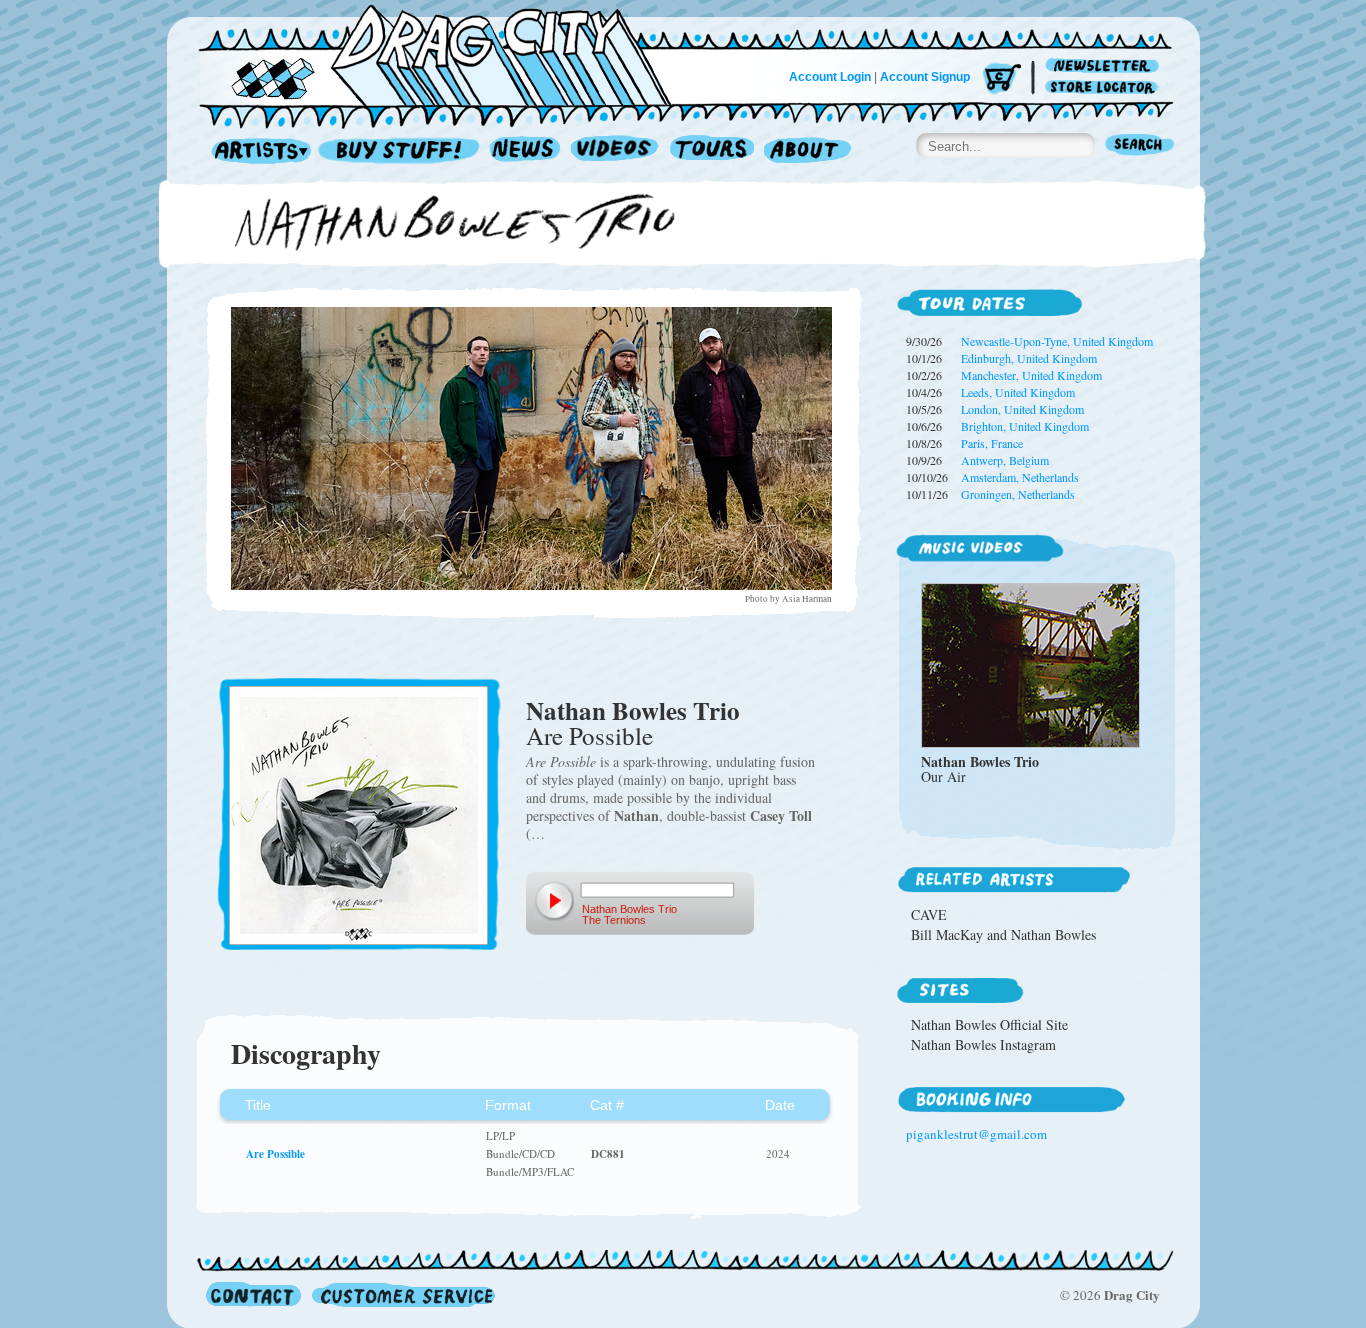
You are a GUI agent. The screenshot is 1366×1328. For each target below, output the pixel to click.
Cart (1002, 79)
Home (447, 54)
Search (1140, 146)
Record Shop (401, 151)
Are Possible (589, 735)
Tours (712, 151)
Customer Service (402, 1294)
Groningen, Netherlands (1018, 494)
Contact (253, 1294)
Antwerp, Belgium (1005, 460)
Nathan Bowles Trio (633, 710)
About (807, 151)
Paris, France (992, 443)
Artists (256, 151)
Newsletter (1105, 66)
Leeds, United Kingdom (1018, 392)
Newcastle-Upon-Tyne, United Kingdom (1057, 341)
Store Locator (1105, 87)
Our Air (943, 776)
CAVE (929, 914)
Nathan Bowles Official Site (989, 1024)
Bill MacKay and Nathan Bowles (1003, 934)
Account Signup (925, 77)
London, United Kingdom (1022, 409)
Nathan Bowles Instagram (983, 1044)
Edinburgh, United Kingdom (1029, 358)
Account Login (830, 77)
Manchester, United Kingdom (1031, 375)
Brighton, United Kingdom (1025, 426)
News (526, 151)
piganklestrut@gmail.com (976, 1134)
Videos (615, 151)
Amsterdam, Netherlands (1020, 477)
